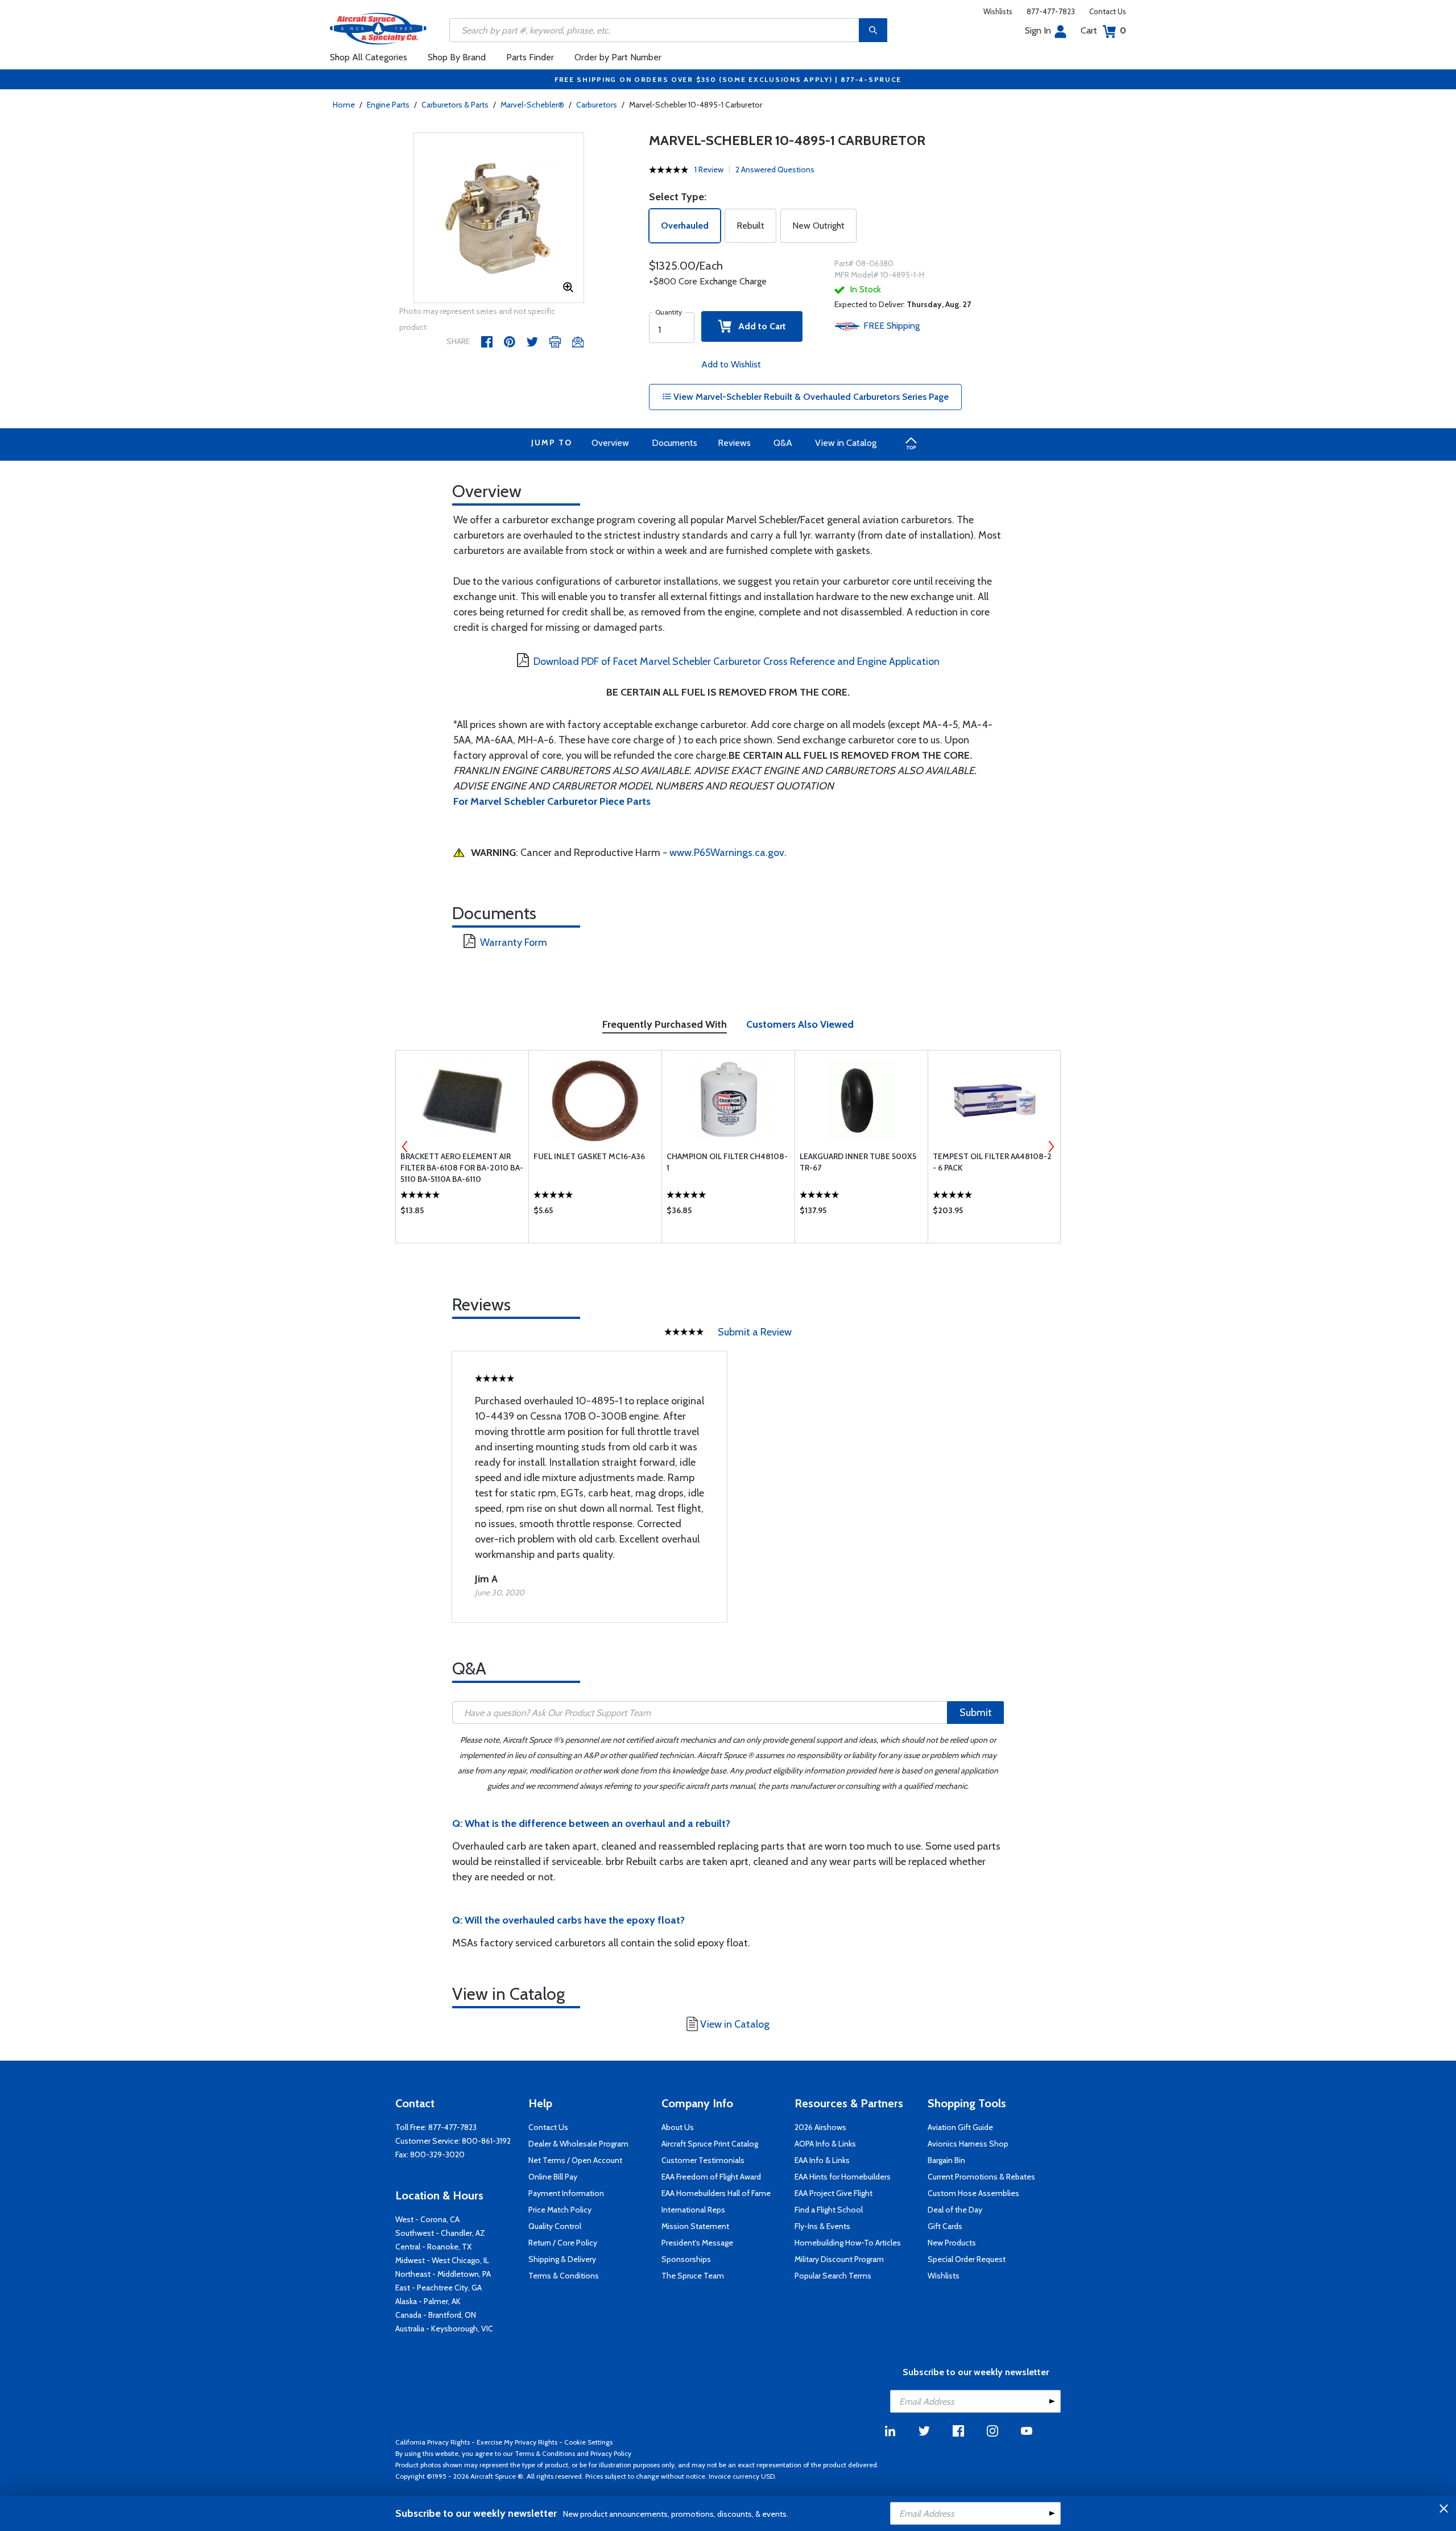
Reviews (734, 443)
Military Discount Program (839, 2259)
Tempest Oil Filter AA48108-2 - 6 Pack (992, 1162)
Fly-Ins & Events (822, 2226)
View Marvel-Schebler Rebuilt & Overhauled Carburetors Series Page (810, 397)
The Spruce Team (693, 2276)
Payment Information (566, 2193)
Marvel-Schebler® (532, 105)
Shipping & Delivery (562, 2259)
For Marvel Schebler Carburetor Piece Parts (552, 801)
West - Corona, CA (427, 2219)
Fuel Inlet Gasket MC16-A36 (589, 1156)
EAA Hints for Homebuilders (843, 2177)
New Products (952, 2243)
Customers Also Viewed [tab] (800, 1024)
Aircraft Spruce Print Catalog (710, 2144)
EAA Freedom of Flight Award (711, 2177)
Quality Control (555, 2226)
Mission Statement (695, 2226)
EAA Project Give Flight (834, 2193)
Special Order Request (967, 2259)
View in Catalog (846, 443)
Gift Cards (945, 2226)
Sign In (1038, 30)
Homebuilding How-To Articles (848, 2243)
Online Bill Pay (553, 2177)
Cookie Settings (588, 2442)
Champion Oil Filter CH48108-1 (727, 1162)
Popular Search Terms (833, 2276)
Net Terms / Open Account (575, 2160)
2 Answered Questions (775, 169)
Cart (1103, 30)
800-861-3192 (486, 2141)
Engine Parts (388, 105)
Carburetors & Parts (455, 105)
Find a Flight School (829, 2210)
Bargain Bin (946, 2160)
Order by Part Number (618, 57)
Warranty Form (514, 942)
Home (344, 105)
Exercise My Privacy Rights (517, 2442)
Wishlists (998, 11)
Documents (675, 443)
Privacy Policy (611, 2453)
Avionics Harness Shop (968, 2144)
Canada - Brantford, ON (436, 2315)
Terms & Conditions (564, 2276)
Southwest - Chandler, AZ (440, 2233)
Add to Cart (759, 326)
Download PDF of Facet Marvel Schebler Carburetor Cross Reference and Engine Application (737, 661)
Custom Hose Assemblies (973, 2193)
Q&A (783, 443)
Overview (610, 443)
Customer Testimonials (703, 2160)
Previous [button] (405, 1147)
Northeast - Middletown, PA (443, 2274)
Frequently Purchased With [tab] (665, 1024)
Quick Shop (462, 1213)
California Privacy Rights (433, 2442)
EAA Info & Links (822, 2160)
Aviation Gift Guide (960, 2127)
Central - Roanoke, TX (433, 2247)
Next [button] (1051, 1147)
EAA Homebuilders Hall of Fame (716, 2193)
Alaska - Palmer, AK (428, 2301)
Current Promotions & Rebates (981, 2177)
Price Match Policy (560, 2210)
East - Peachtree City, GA (439, 2288)
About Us (678, 2127)
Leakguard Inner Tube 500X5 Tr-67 (858, 1162)
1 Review (709, 169)
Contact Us (1108, 11)
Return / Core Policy (563, 2243)
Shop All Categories (369, 57)
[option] (499, 218)
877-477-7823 (1051, 11)
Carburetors (597, 105)
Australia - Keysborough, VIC (444, 2329)
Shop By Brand (457, 57)
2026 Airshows (820, 2127)
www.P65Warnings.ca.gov (727, 853)
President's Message (697, 2243)
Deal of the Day (955, 2210)
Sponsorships (686, 2259)
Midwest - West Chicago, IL (442, 2260)
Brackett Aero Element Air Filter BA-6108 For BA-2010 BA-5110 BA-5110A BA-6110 (462, 1168)
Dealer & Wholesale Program (578, 2144)
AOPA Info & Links (825, 2144)
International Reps (693, 2210)
